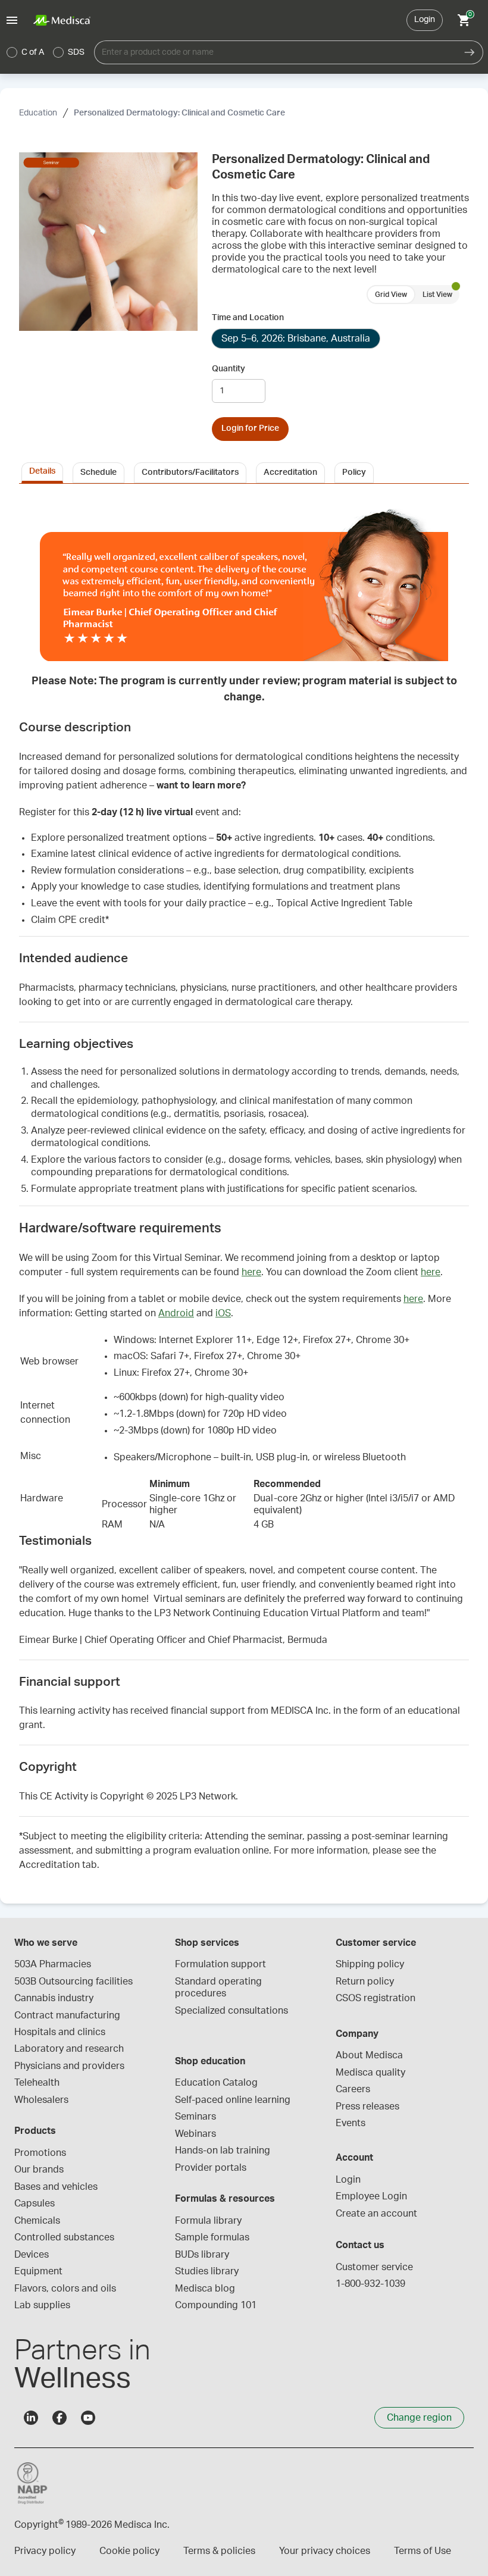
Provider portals (211, 2168)
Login (425, 20)
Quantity (229, 369)
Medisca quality (370, 2073)
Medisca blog (205, 2289)
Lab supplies (42, 2305)
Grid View (391, 295)
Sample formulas (212, 2237)
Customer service (374, 2267)
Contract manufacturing (67, 2015)
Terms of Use (423, 2551)
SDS (76, 52)
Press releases (367, 2107)
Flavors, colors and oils (65, 2289)
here (251, 1272)
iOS (223, 1313)
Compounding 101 (216, 2305)
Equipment (38, 2271)
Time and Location (248, 318)
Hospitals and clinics (60, 2032)
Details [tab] (42, 471)
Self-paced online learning (233, 2100)
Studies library (207, 2271)
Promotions (40, 2153)
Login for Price (250, 428)
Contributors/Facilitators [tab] (190, 472)
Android (176, 1313)
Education (38, 113)
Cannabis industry (54, 1998)
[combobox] (275, 52)
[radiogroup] (46, 52)
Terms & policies (219, 2551)
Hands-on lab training (223, 2151)
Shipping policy (370, 1964)
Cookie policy (129, 2551)
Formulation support (220, 1964)
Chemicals (37, 2221)
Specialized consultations (232, 2011)
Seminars (195, 2117)
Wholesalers (41, 2100)
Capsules (35, 2203)
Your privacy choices (325, 2551)
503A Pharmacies (53, 1964)
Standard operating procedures (220, 1987)
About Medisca (369, 2055)
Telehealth (37, 2083)
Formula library (208, 2221)
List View (437, 295)
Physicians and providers (69, 2066)
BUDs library (202, 2255)
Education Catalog (216, 2083)
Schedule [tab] (98, 472)
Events (351, 2123)
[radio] (12, 52)
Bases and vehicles (56, 2187)
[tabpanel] (244, 1186)
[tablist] (244, 472)
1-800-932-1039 (370, 2284)
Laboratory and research (69, 2049)
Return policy (365, 1982)
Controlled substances (64, 2237)
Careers (353, 2089)
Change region (419, 2418)
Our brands (39, 2170)
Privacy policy (45, 2551)
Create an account (376, 2214)
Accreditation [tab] (290, 472)
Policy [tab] (354, 472)
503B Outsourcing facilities (73, 1982)
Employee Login (371, 2196)
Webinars (195, 2134)
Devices (32, 2255)
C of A (33, 52)
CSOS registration (376, 1998)
